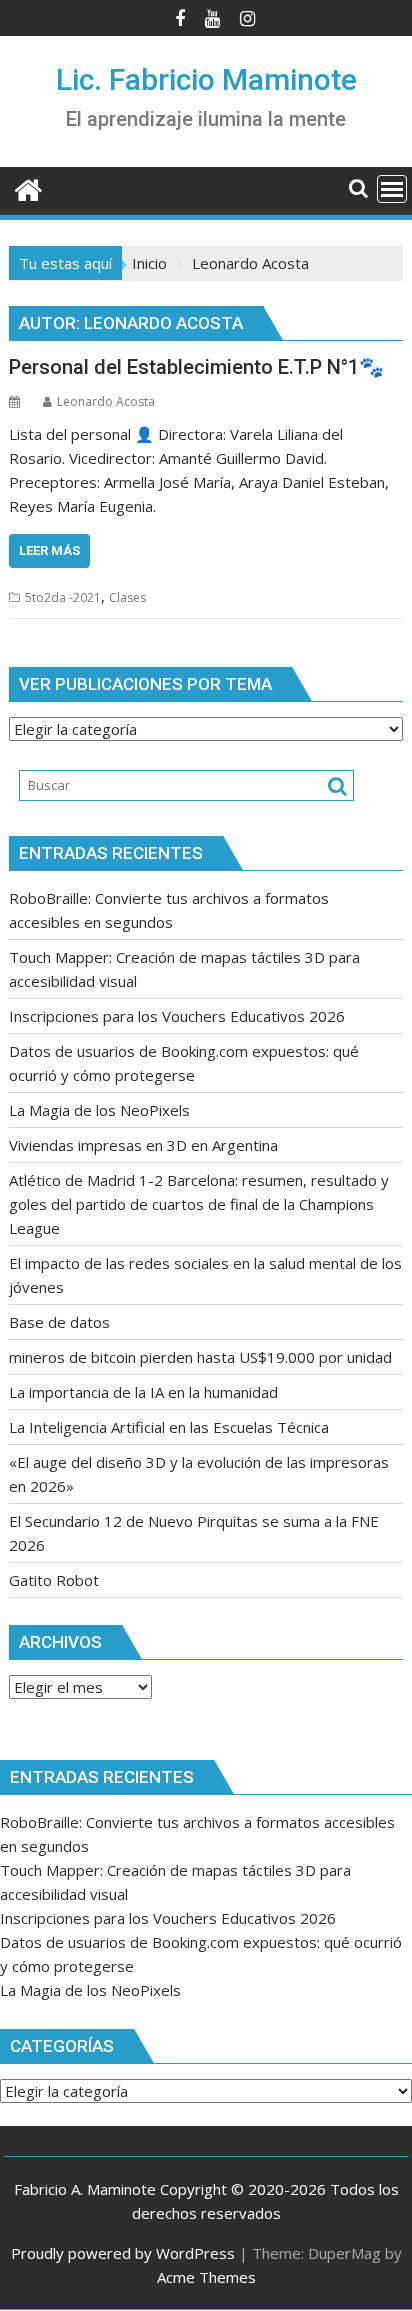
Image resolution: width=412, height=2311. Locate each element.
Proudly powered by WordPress (123, 2253)
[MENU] (392, 189)
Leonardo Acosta (106, 401)
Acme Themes (206, 2277)
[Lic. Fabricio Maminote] (28, 187)
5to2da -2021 (63, 597)
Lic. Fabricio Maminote (206, 79)
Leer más (49, 550)
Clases (127, 597)
